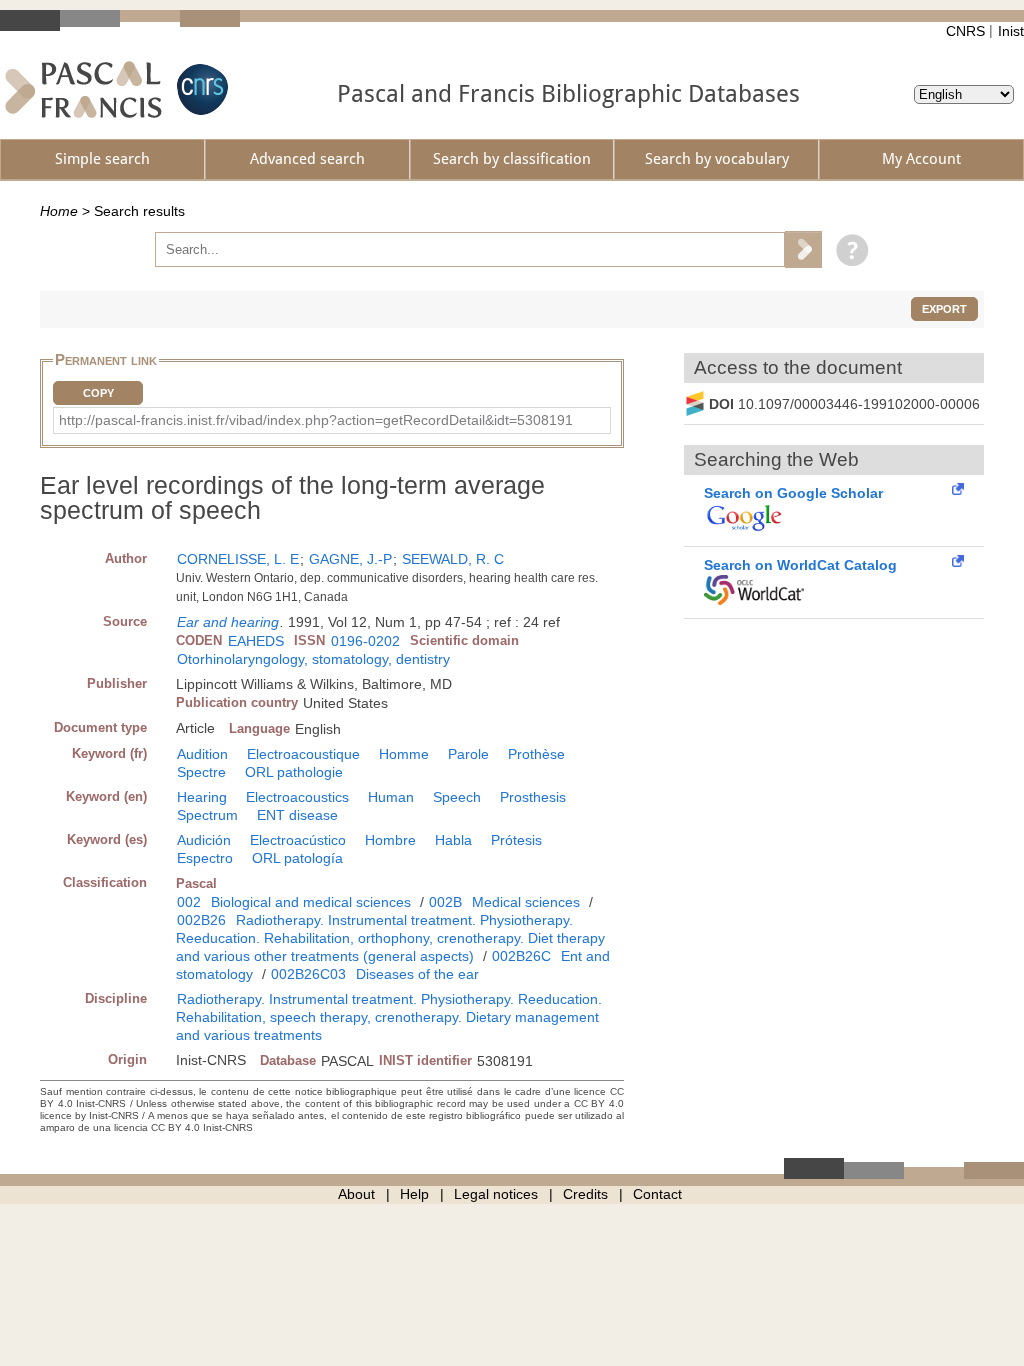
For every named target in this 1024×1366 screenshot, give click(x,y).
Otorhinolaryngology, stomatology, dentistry (313, 659)
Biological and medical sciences (311, 902)
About (356, 1194)
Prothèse (536, 754)
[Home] (83, 89)
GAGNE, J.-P (350, 559)
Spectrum (207, 815)
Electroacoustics (297, 797)
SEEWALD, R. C (453, 559)
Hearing (202, 797)
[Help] (847, 249)
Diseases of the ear (417, 974)
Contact (657, 1194)
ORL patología (297, 858)
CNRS (965, 31)
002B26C (521, 956)
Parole (468, 754)
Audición (204, 840)
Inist (1011, 31)
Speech (457, 797)
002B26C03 (308, 974)
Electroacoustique (303, 754)
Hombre (390, 840)
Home (59, 211)
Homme (404, 754)
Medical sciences (526, 902)
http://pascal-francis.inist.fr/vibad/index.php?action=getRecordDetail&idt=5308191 (316, 420)
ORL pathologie (294, 772)
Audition (202, 754)
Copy (98, 393)
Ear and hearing (228, 622)
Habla (453, 840)
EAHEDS (256, 641)
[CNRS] (200, 89)
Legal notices (496, 1194)
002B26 (201, 920)
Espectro (205, 858)
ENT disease (297, 815)
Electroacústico (298, 840)
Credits (585, 1194)
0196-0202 (365, 641)
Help (414, 1194)
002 (189, 902)
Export (944, 309)
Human (391, 797)
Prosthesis (533, 797)
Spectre (201, 772)
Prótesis (516, 840)
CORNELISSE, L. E (238, 559)
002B (445, 902)
